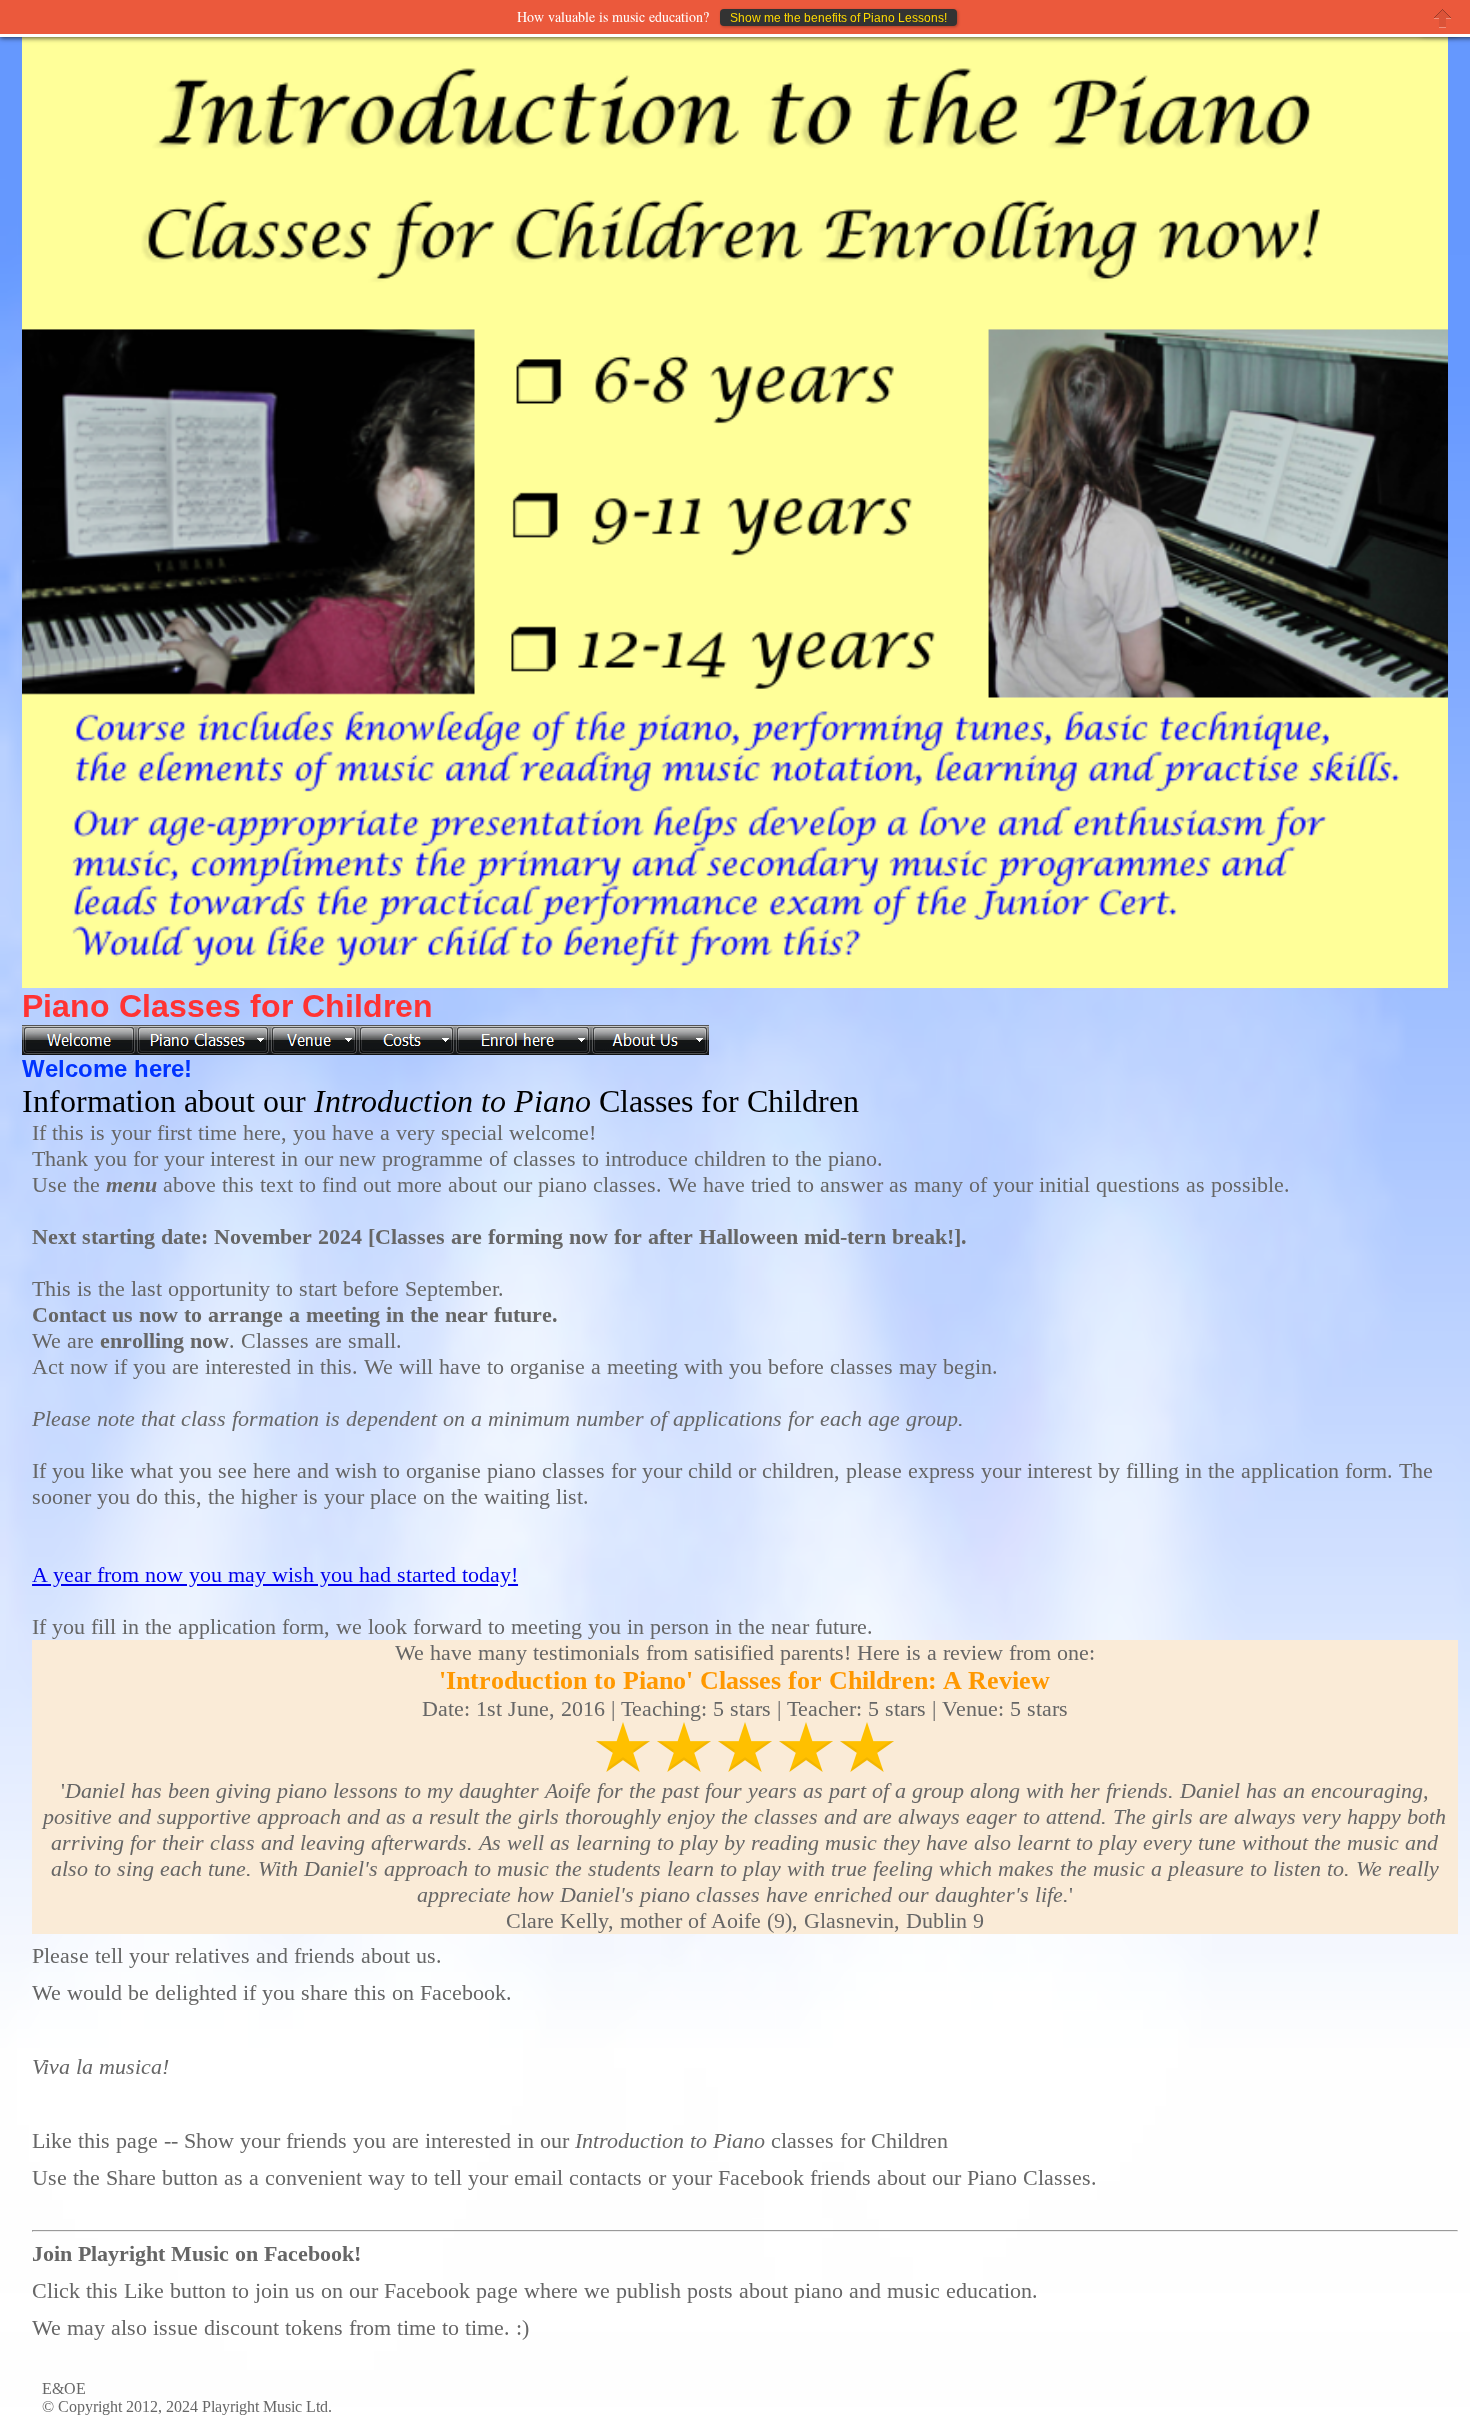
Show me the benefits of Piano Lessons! (838, 18)
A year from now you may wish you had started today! (275, 1574)
